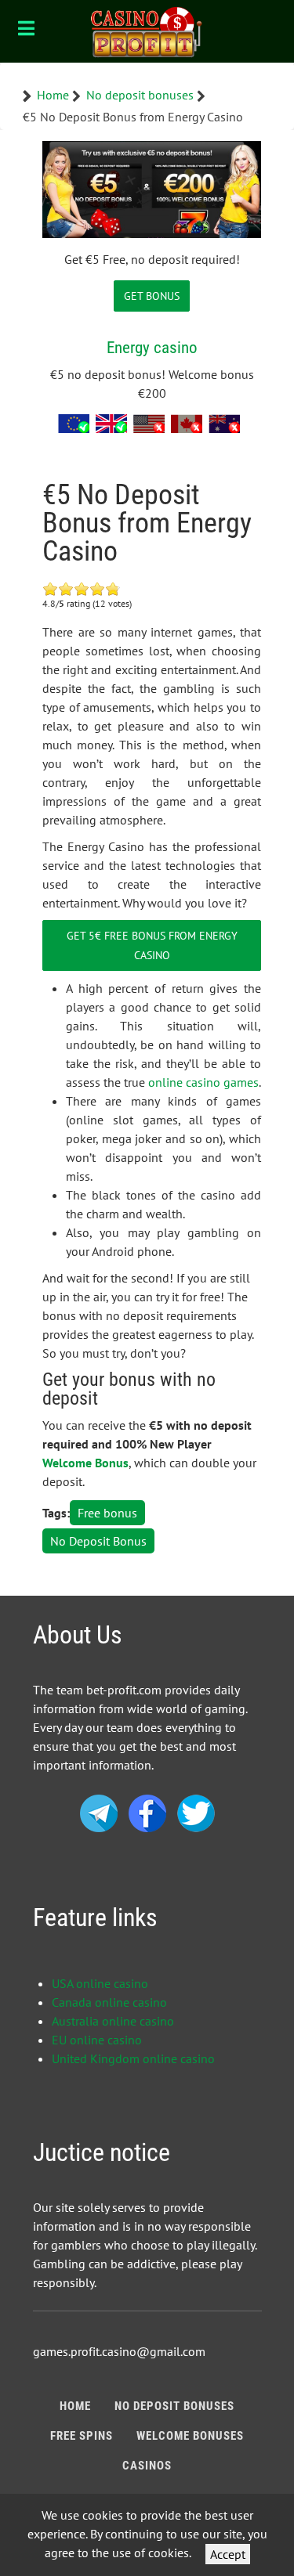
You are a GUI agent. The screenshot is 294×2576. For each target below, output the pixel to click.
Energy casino (152, 347)
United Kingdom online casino (133, 2058)
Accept (228, 2554)
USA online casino (100, 1983)
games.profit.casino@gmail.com (119, 2351)
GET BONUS (152, 296)
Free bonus (107, 1513)
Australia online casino (113, 2021)
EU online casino (97, 2040)
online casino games (203, 1082)
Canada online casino (109, 2002)
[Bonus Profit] (147, 31)
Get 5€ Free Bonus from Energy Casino (152, 945)
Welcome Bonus (85, 1463)
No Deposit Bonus (98, 1541)
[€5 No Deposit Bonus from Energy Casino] (152, 188)
